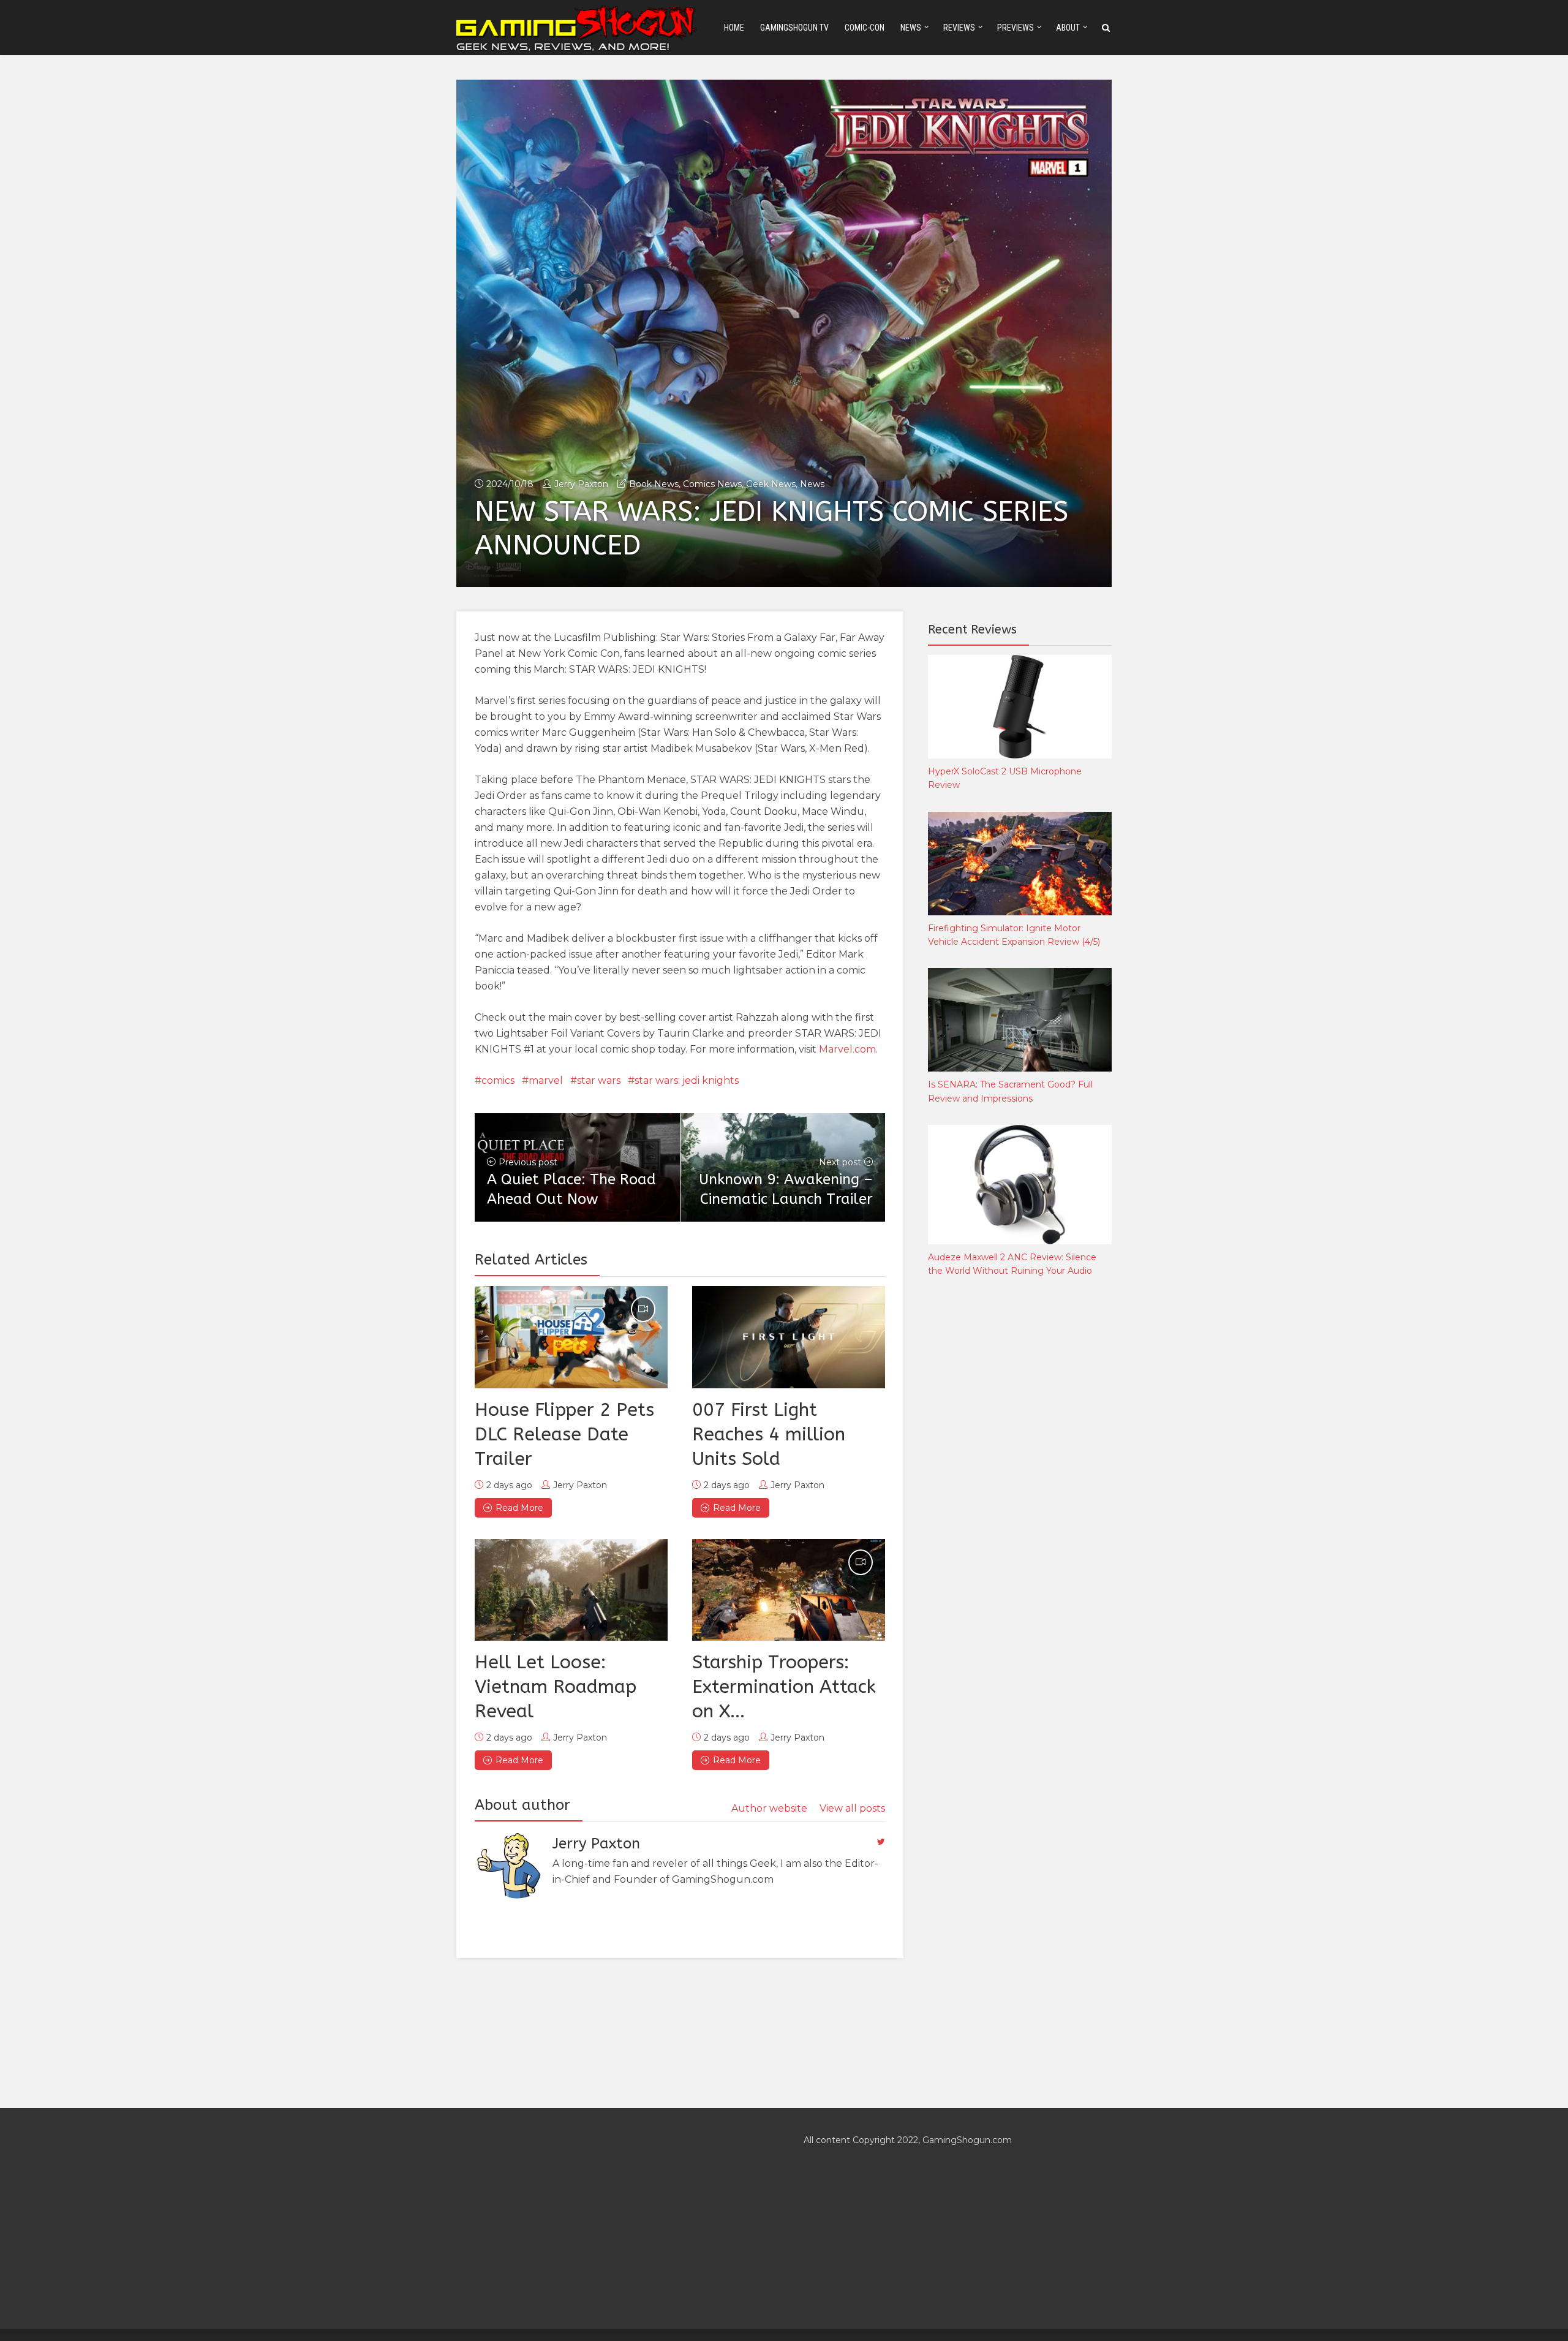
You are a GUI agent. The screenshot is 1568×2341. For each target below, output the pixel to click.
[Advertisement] (1020, 1490)
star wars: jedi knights (687, 1080)
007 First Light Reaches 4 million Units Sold (769, 1434)
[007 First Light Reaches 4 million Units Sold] (789, 1337)
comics (498, 1080)
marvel (546, 1080)
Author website (769, 1808)
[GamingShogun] (578, 27)
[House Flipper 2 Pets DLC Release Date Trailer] (571, 1337)
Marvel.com (847, 1049)
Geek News (771, 484)
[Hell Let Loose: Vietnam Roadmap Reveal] (571, 1590)
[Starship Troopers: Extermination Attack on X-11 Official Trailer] (789, 1590)
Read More (519, 1508)
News (911, 28)
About (1068, 28)
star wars (599, 1080)
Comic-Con (865, 28)
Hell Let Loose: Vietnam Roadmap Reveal (556, 1687)
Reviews (959, 28)
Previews (1016, 28)
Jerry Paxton (581, 484)
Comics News (712, 484)
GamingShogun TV (794, 28)
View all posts (852, 1808)
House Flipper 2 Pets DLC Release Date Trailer (564, 1434)
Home (734, 28)
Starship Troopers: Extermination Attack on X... (784, 1687)
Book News (654, 484)
